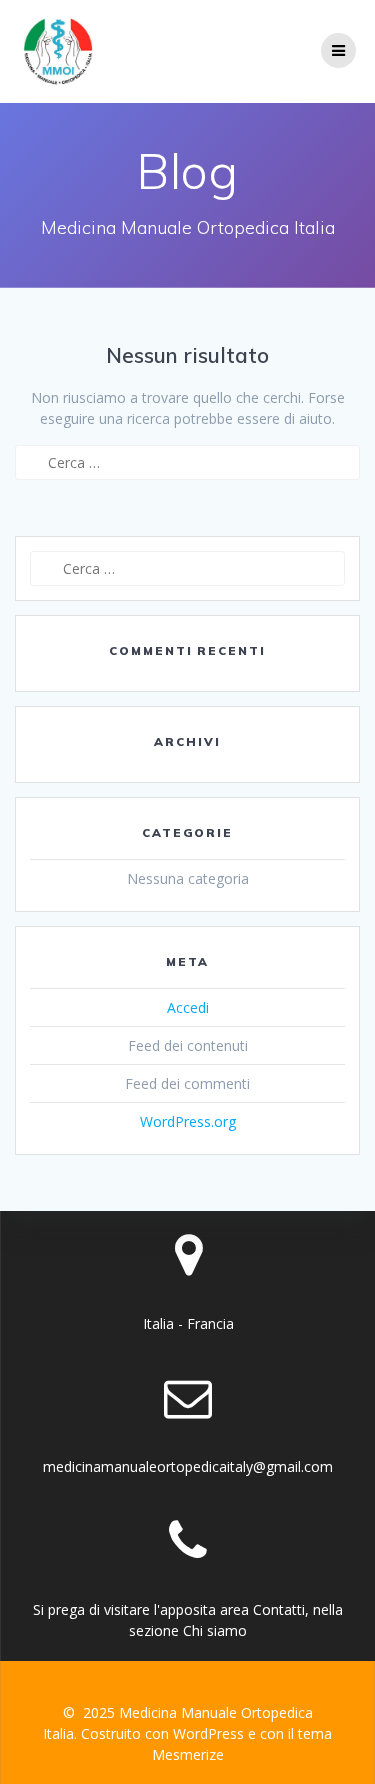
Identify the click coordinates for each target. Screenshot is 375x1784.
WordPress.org (188, 1121)
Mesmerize (188, 1754)
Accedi (188, 1007)
